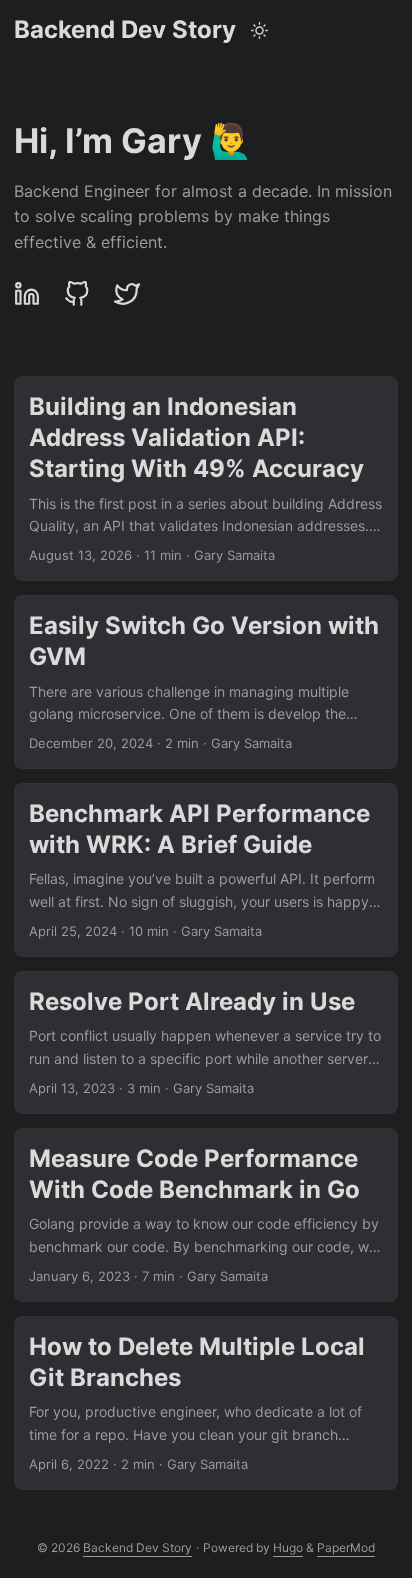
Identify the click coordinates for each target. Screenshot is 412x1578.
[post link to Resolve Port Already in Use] (206, 1042)
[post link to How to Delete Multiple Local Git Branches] (206, 1403)
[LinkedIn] (32, 294)
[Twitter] (127, 294)
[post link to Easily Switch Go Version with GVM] (206, 682)
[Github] (77, 294)
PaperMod (346, 1547)
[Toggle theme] (260, 30)
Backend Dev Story (125, 29)
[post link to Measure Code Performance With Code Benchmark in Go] (206, 1215)
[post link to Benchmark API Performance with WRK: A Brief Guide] (206, 870)
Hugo (288, 1547)
